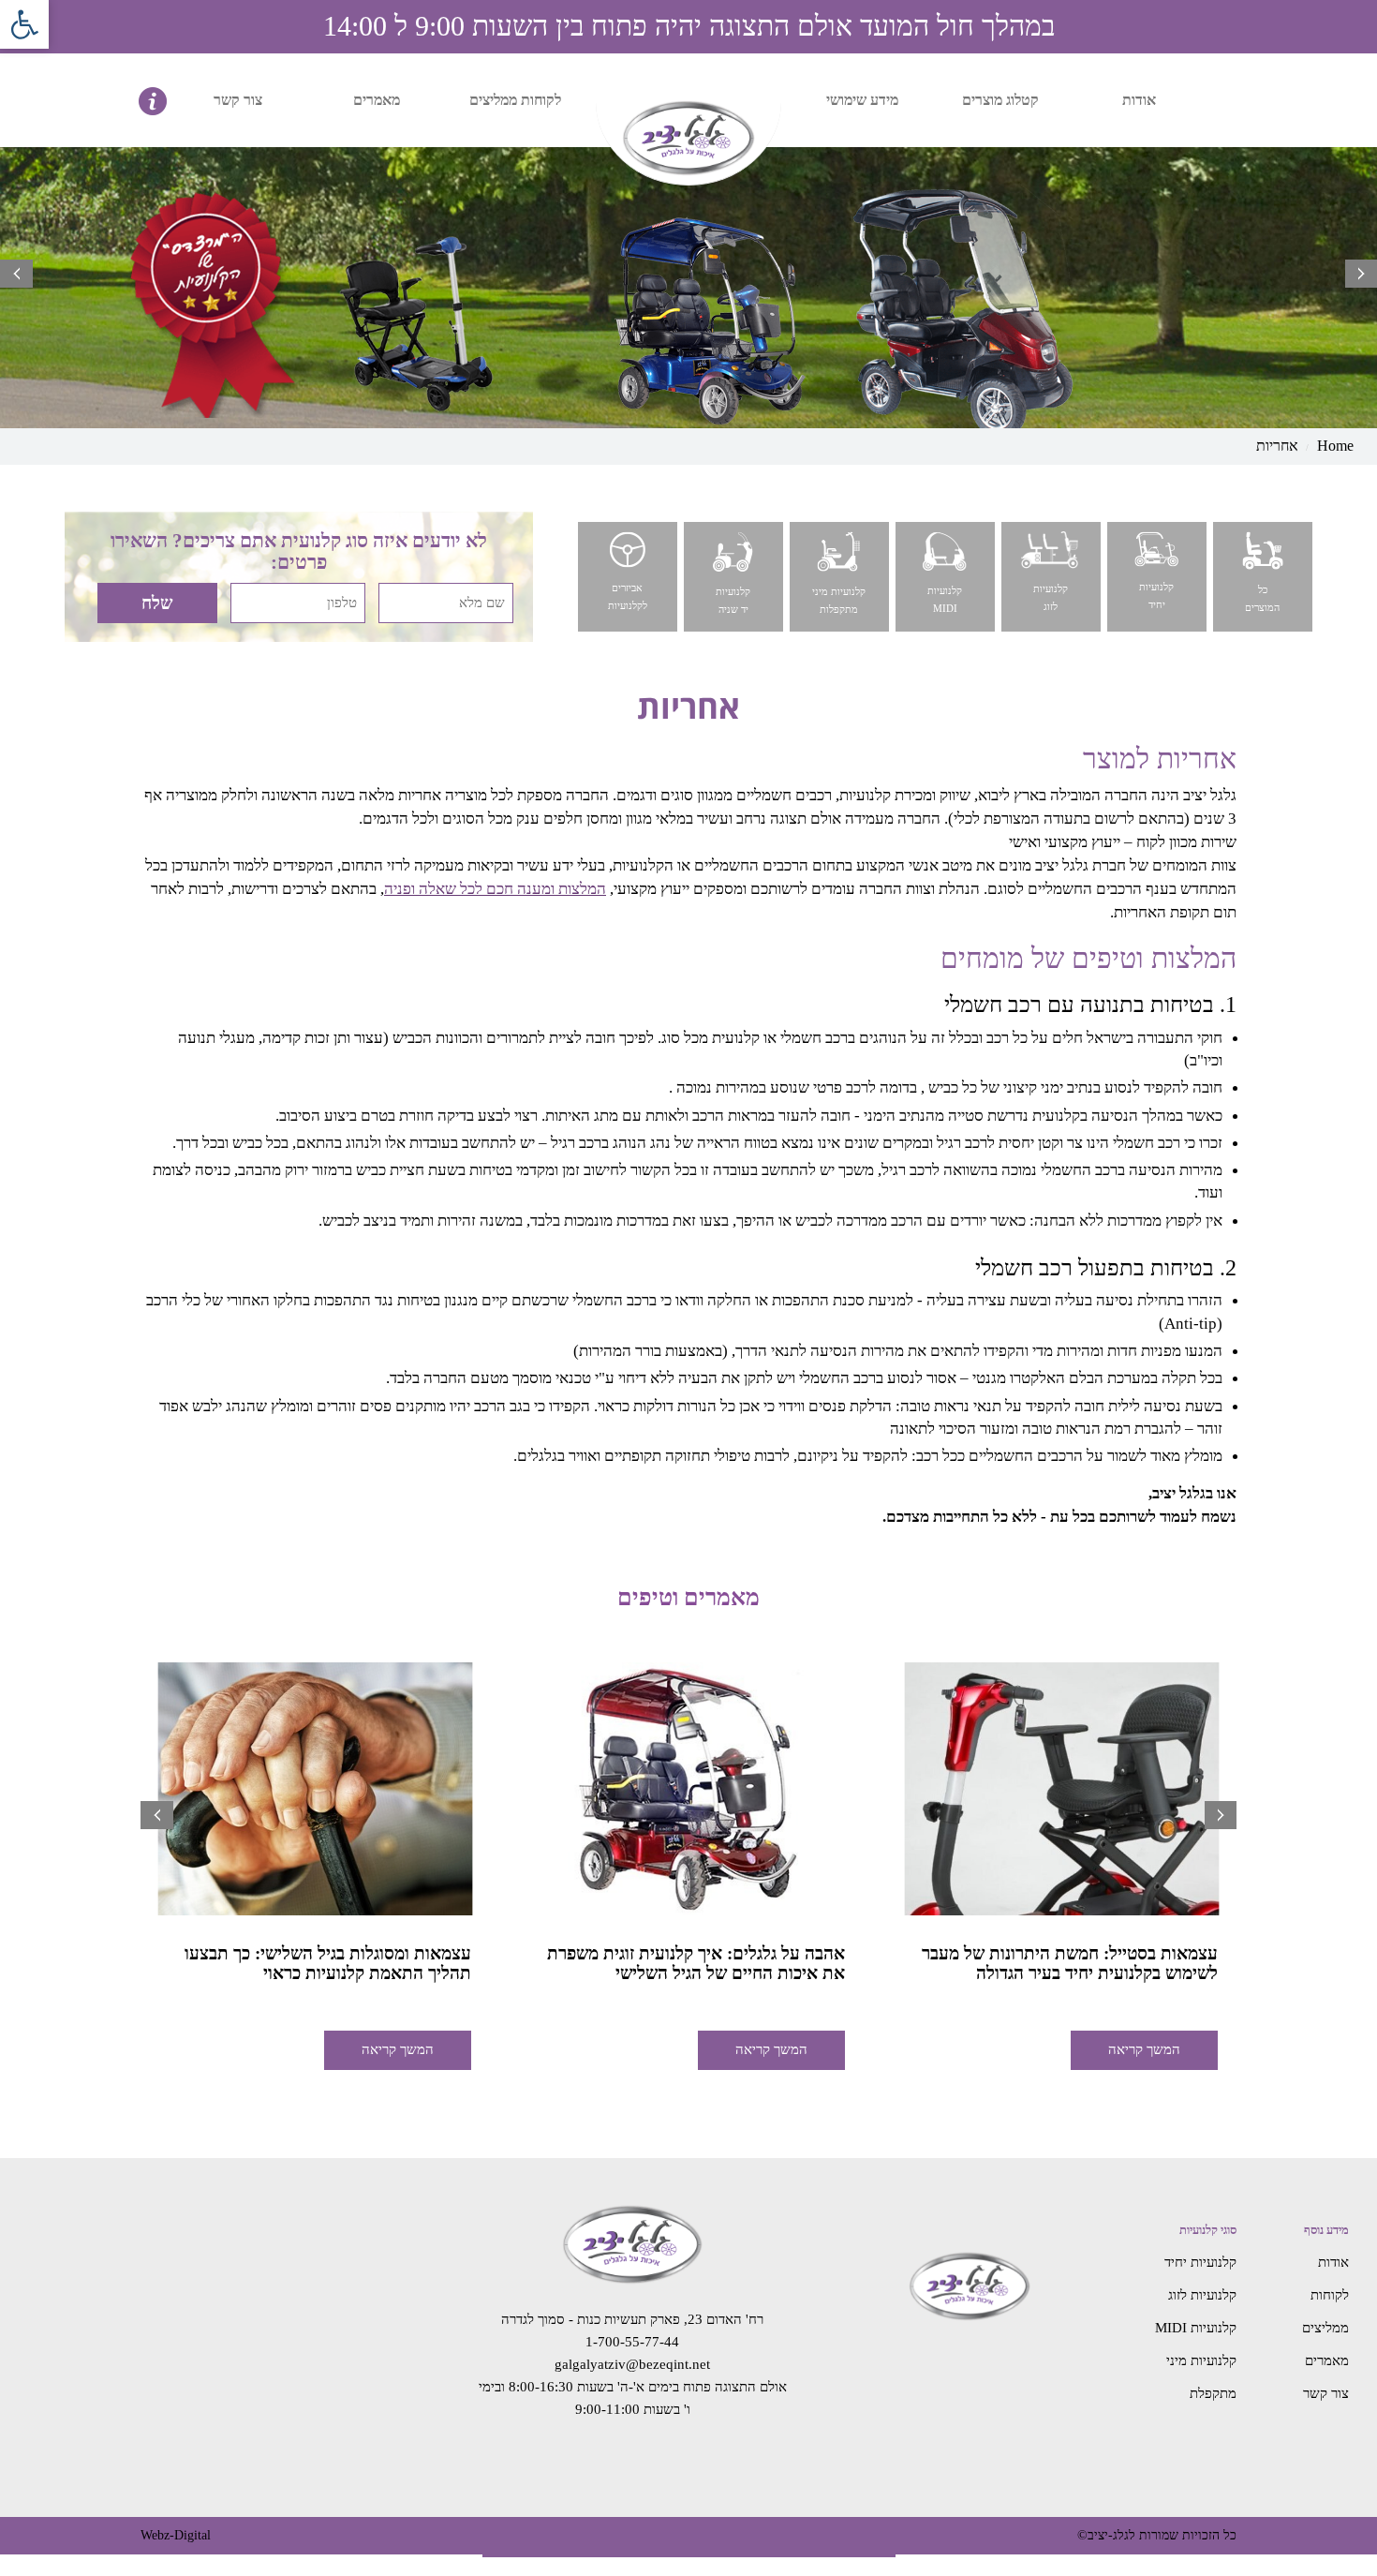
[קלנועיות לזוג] (1050, 576)
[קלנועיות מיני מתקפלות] (838, 576)
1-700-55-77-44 (632, 2342)
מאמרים (377, 100)
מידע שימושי (862, 100)
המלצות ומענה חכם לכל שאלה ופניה (495, 889)
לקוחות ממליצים (515, 100)
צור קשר (238, 100)
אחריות (1277, 446)
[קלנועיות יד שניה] (732, 576)
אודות (1139, 100)
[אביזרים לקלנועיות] (626, 576)
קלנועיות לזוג (1202, 2295)
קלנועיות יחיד (1200, 2262)
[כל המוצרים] (1261, 576)
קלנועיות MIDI (1196, 2328)
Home (1335, 446)
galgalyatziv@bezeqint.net (632, 2364)
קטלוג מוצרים (1000, 100)
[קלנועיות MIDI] (944, 576)
